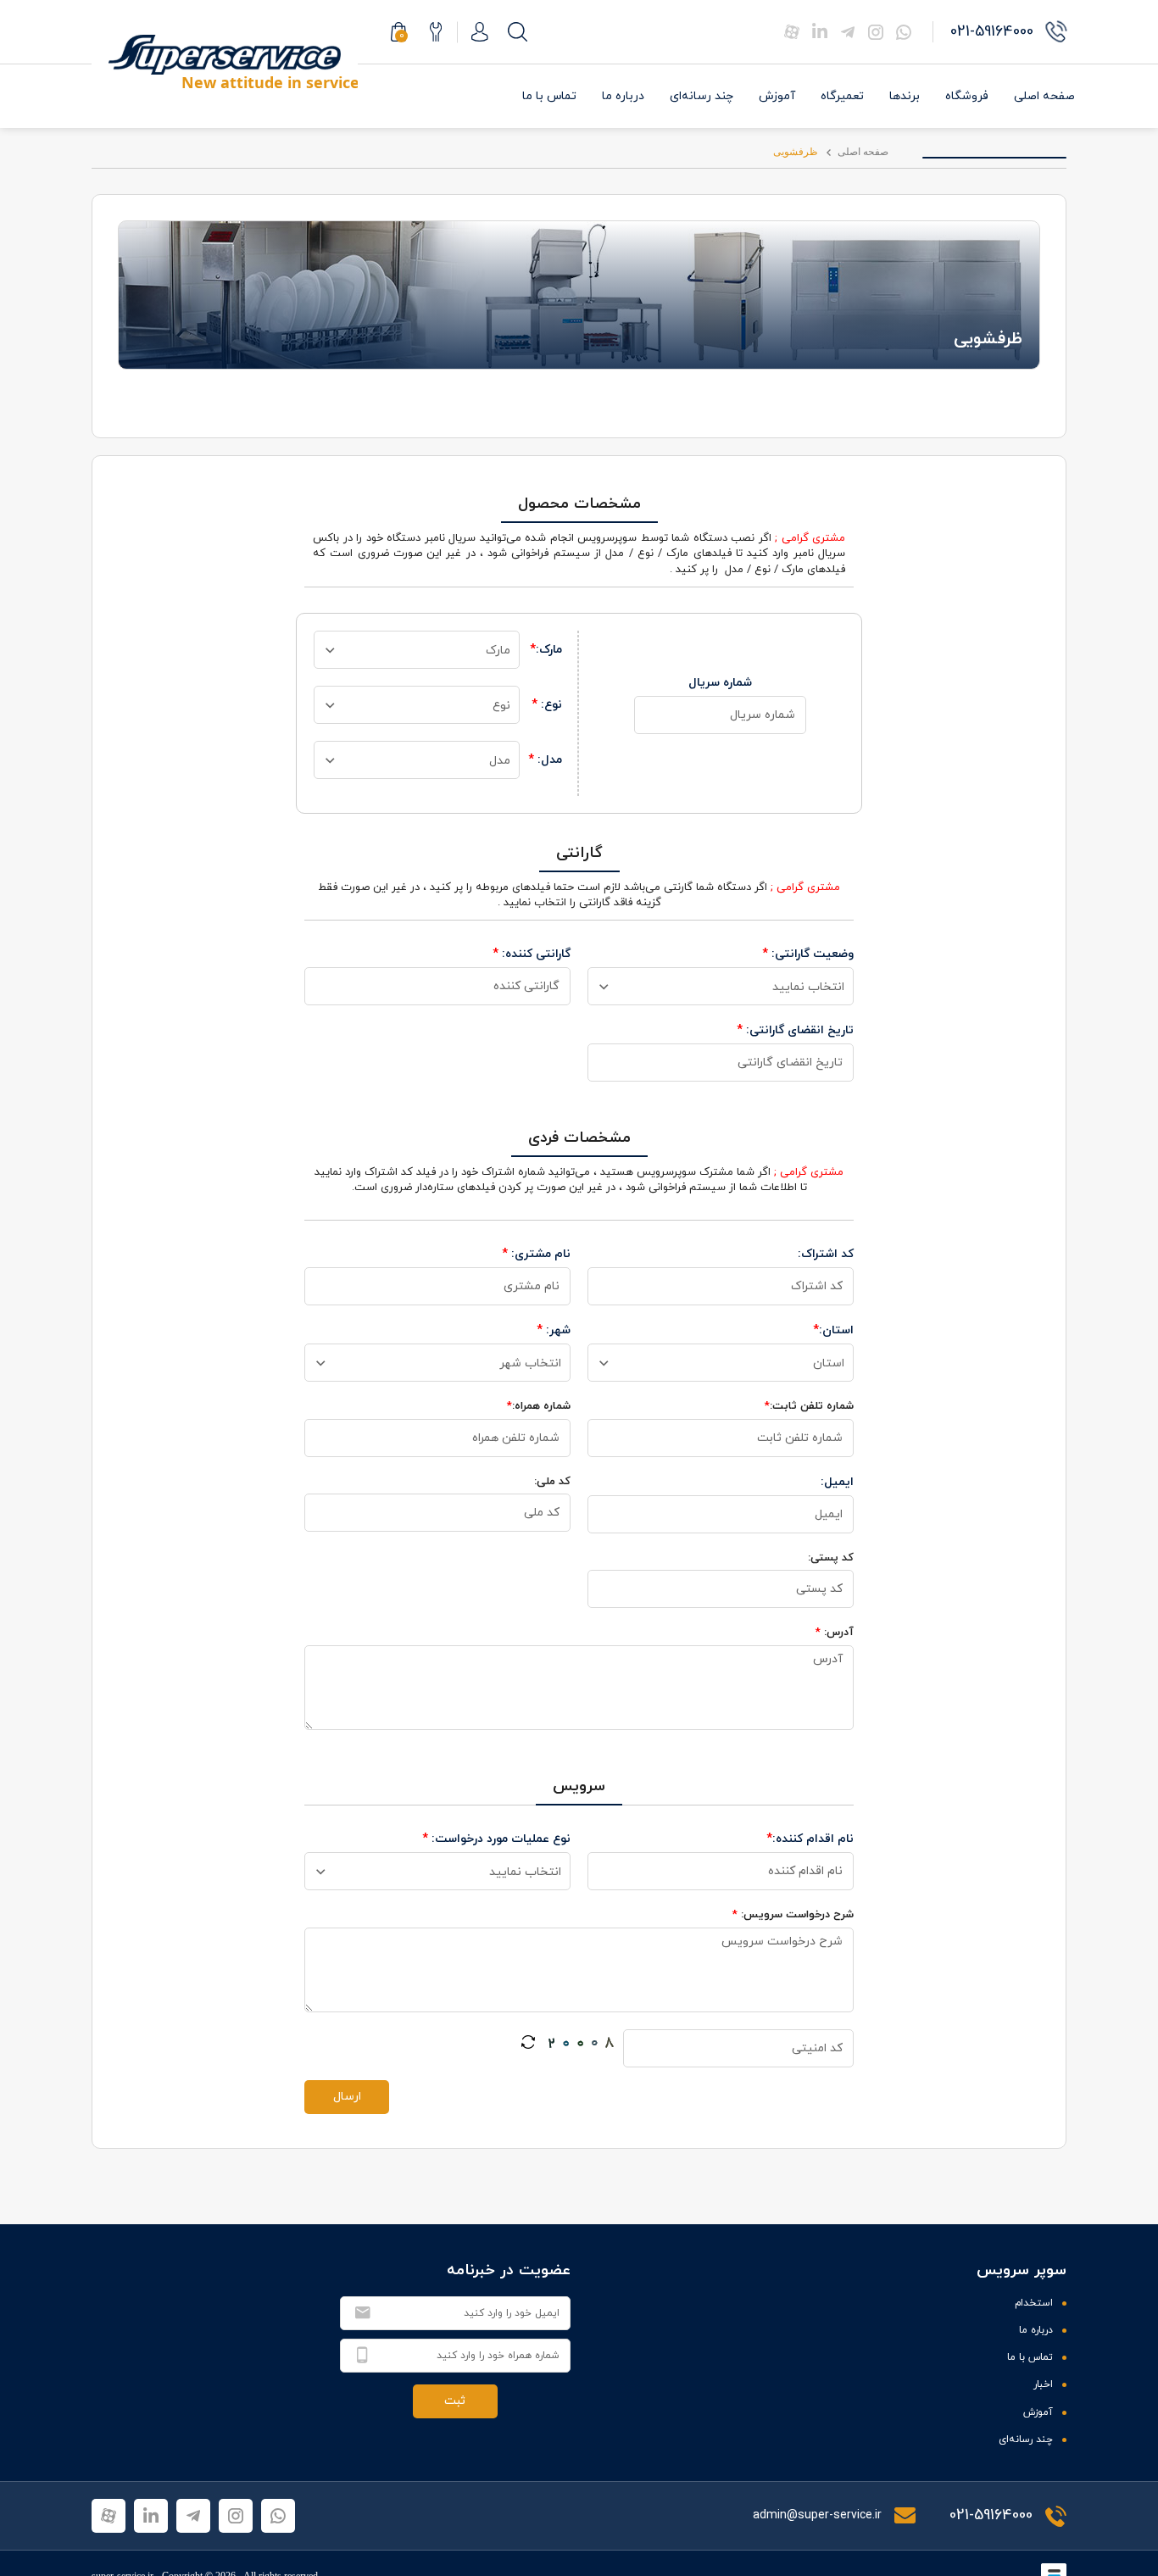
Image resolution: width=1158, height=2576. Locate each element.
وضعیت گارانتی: (808, 954)
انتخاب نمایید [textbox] (808, 987)
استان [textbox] (829, 1363)
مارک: (546, 650)
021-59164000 (991, 2515)
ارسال (347, 2097)
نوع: (547, 705)
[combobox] (417, 650)
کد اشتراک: (826, 1254)
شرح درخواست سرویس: (793, 1915)
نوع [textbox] (501, 706)
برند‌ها (905, 96)
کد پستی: (831, 1558)
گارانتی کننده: (532, 954)
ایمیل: (837, 1482)
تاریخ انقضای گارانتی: (795, 1030)
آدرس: (835, 1633)
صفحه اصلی (1044, 96)
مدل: (545, 760)
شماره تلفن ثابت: (809, 1406)
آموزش (777, 96)
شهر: (554, 1330)
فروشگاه (967, 96)
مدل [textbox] (500, 761)
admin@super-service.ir (819, 2515)
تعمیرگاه (842, 96)
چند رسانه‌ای (701, 96)
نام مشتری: (536, 1254)
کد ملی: (552, 1482)
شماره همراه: (539, 1406)
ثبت (455, 2401)
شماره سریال (720, 683)
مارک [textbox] (498, 651)
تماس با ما (549, 96)
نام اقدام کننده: (810, 1839)
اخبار (1043, 2384)
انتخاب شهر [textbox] (530, 1363)
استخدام (1034, 2303)
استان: (833, 1330)
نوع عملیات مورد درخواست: (496, 1839)
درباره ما (623, 96)
